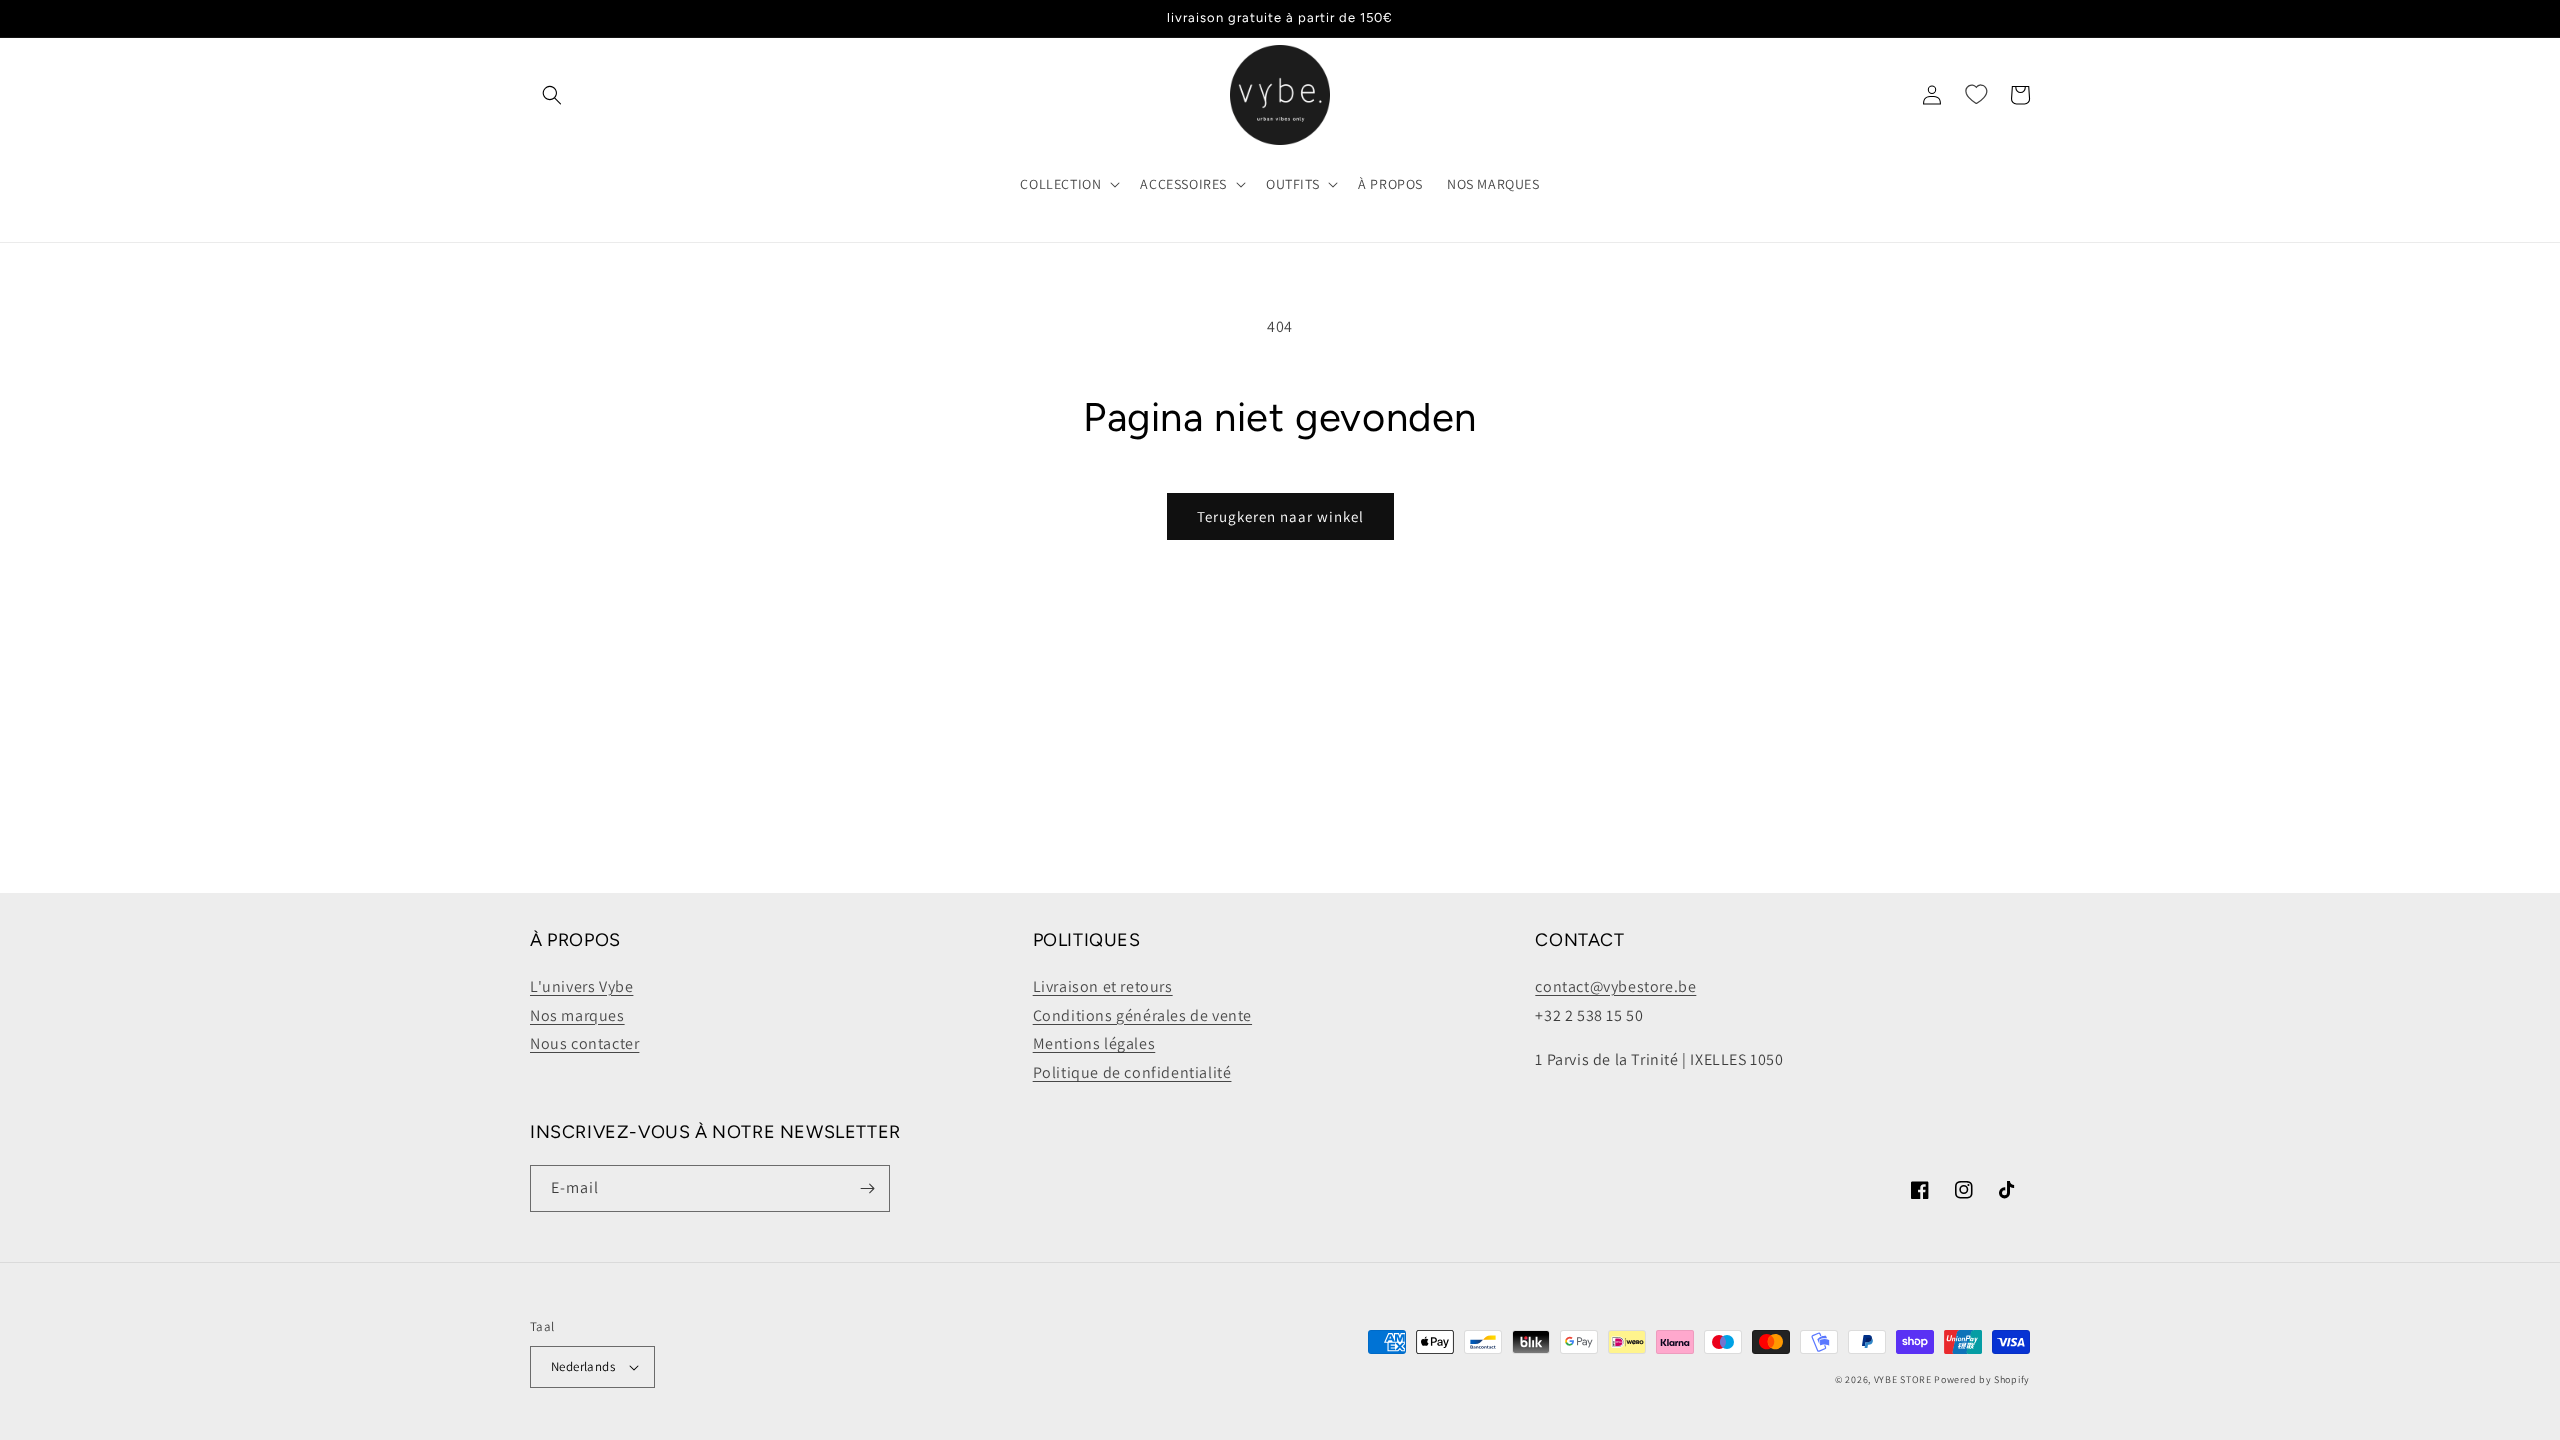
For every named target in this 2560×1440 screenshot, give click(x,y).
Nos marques (577, 1015)
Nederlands (583, 1366)
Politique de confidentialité (1132, 1072)
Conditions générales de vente (1142, 1015)
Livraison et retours (1103, 986)
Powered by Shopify (1982, 1379)
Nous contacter (584, 1043)
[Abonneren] (867, 1188)
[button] (552, 95)
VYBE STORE (1903, 1379)
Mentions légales (1094, 1043)
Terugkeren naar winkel (1280, 516)
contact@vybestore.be (1615, 986)
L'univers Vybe (581, 986)
